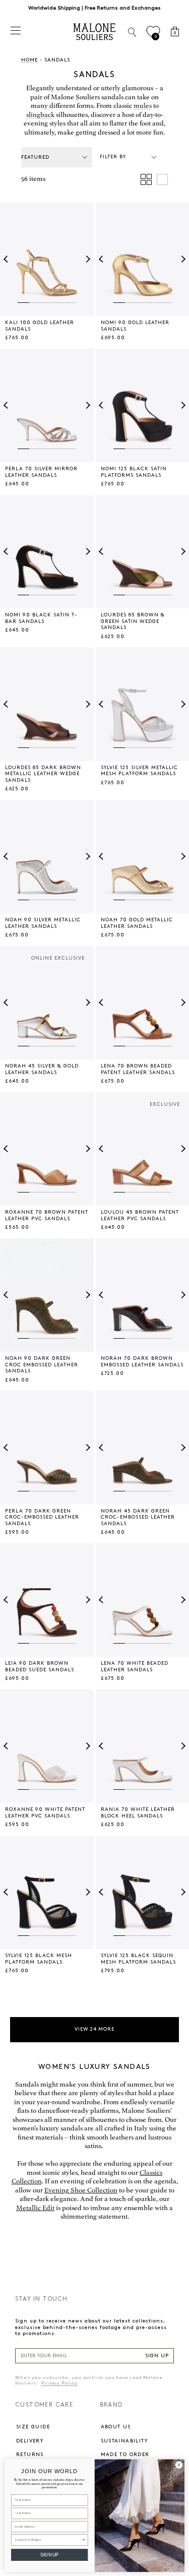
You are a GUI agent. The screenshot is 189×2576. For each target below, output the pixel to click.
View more (95, 2029)
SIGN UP (157, 2356)
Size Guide (33, 2427)
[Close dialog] (179, 2464)
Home (29, 60)
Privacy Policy (59, 2383)
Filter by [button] (113, 157)
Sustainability (124, 2441)
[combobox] (48, 2539)
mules (143, 106)
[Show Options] (84, 2539)
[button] (7, 260)
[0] (153, 32)
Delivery (30, 2441)
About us (116, 2427)
